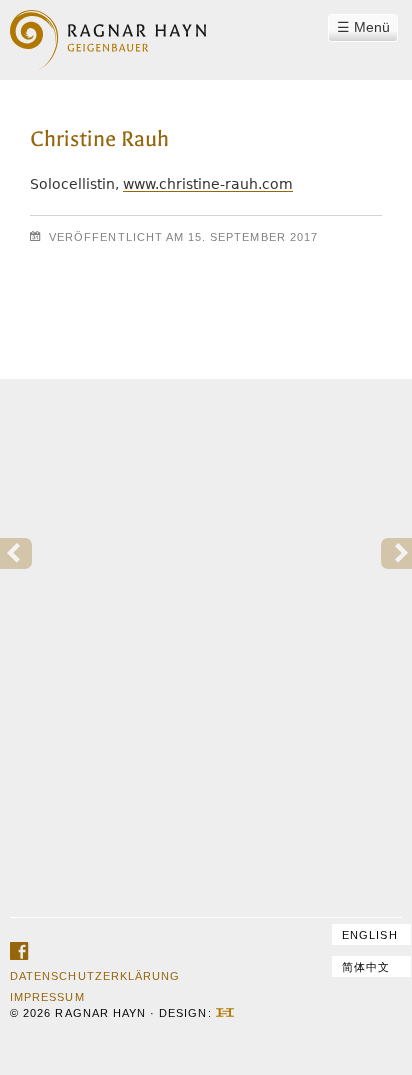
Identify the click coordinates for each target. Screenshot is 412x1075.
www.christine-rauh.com (208, 184)
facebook (19, 952)
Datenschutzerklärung (95, 976)
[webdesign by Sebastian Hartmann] (225, 1013)
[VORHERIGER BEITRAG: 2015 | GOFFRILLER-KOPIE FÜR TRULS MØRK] (16, 554)
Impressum (47, 997)
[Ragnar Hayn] (108, 27)
